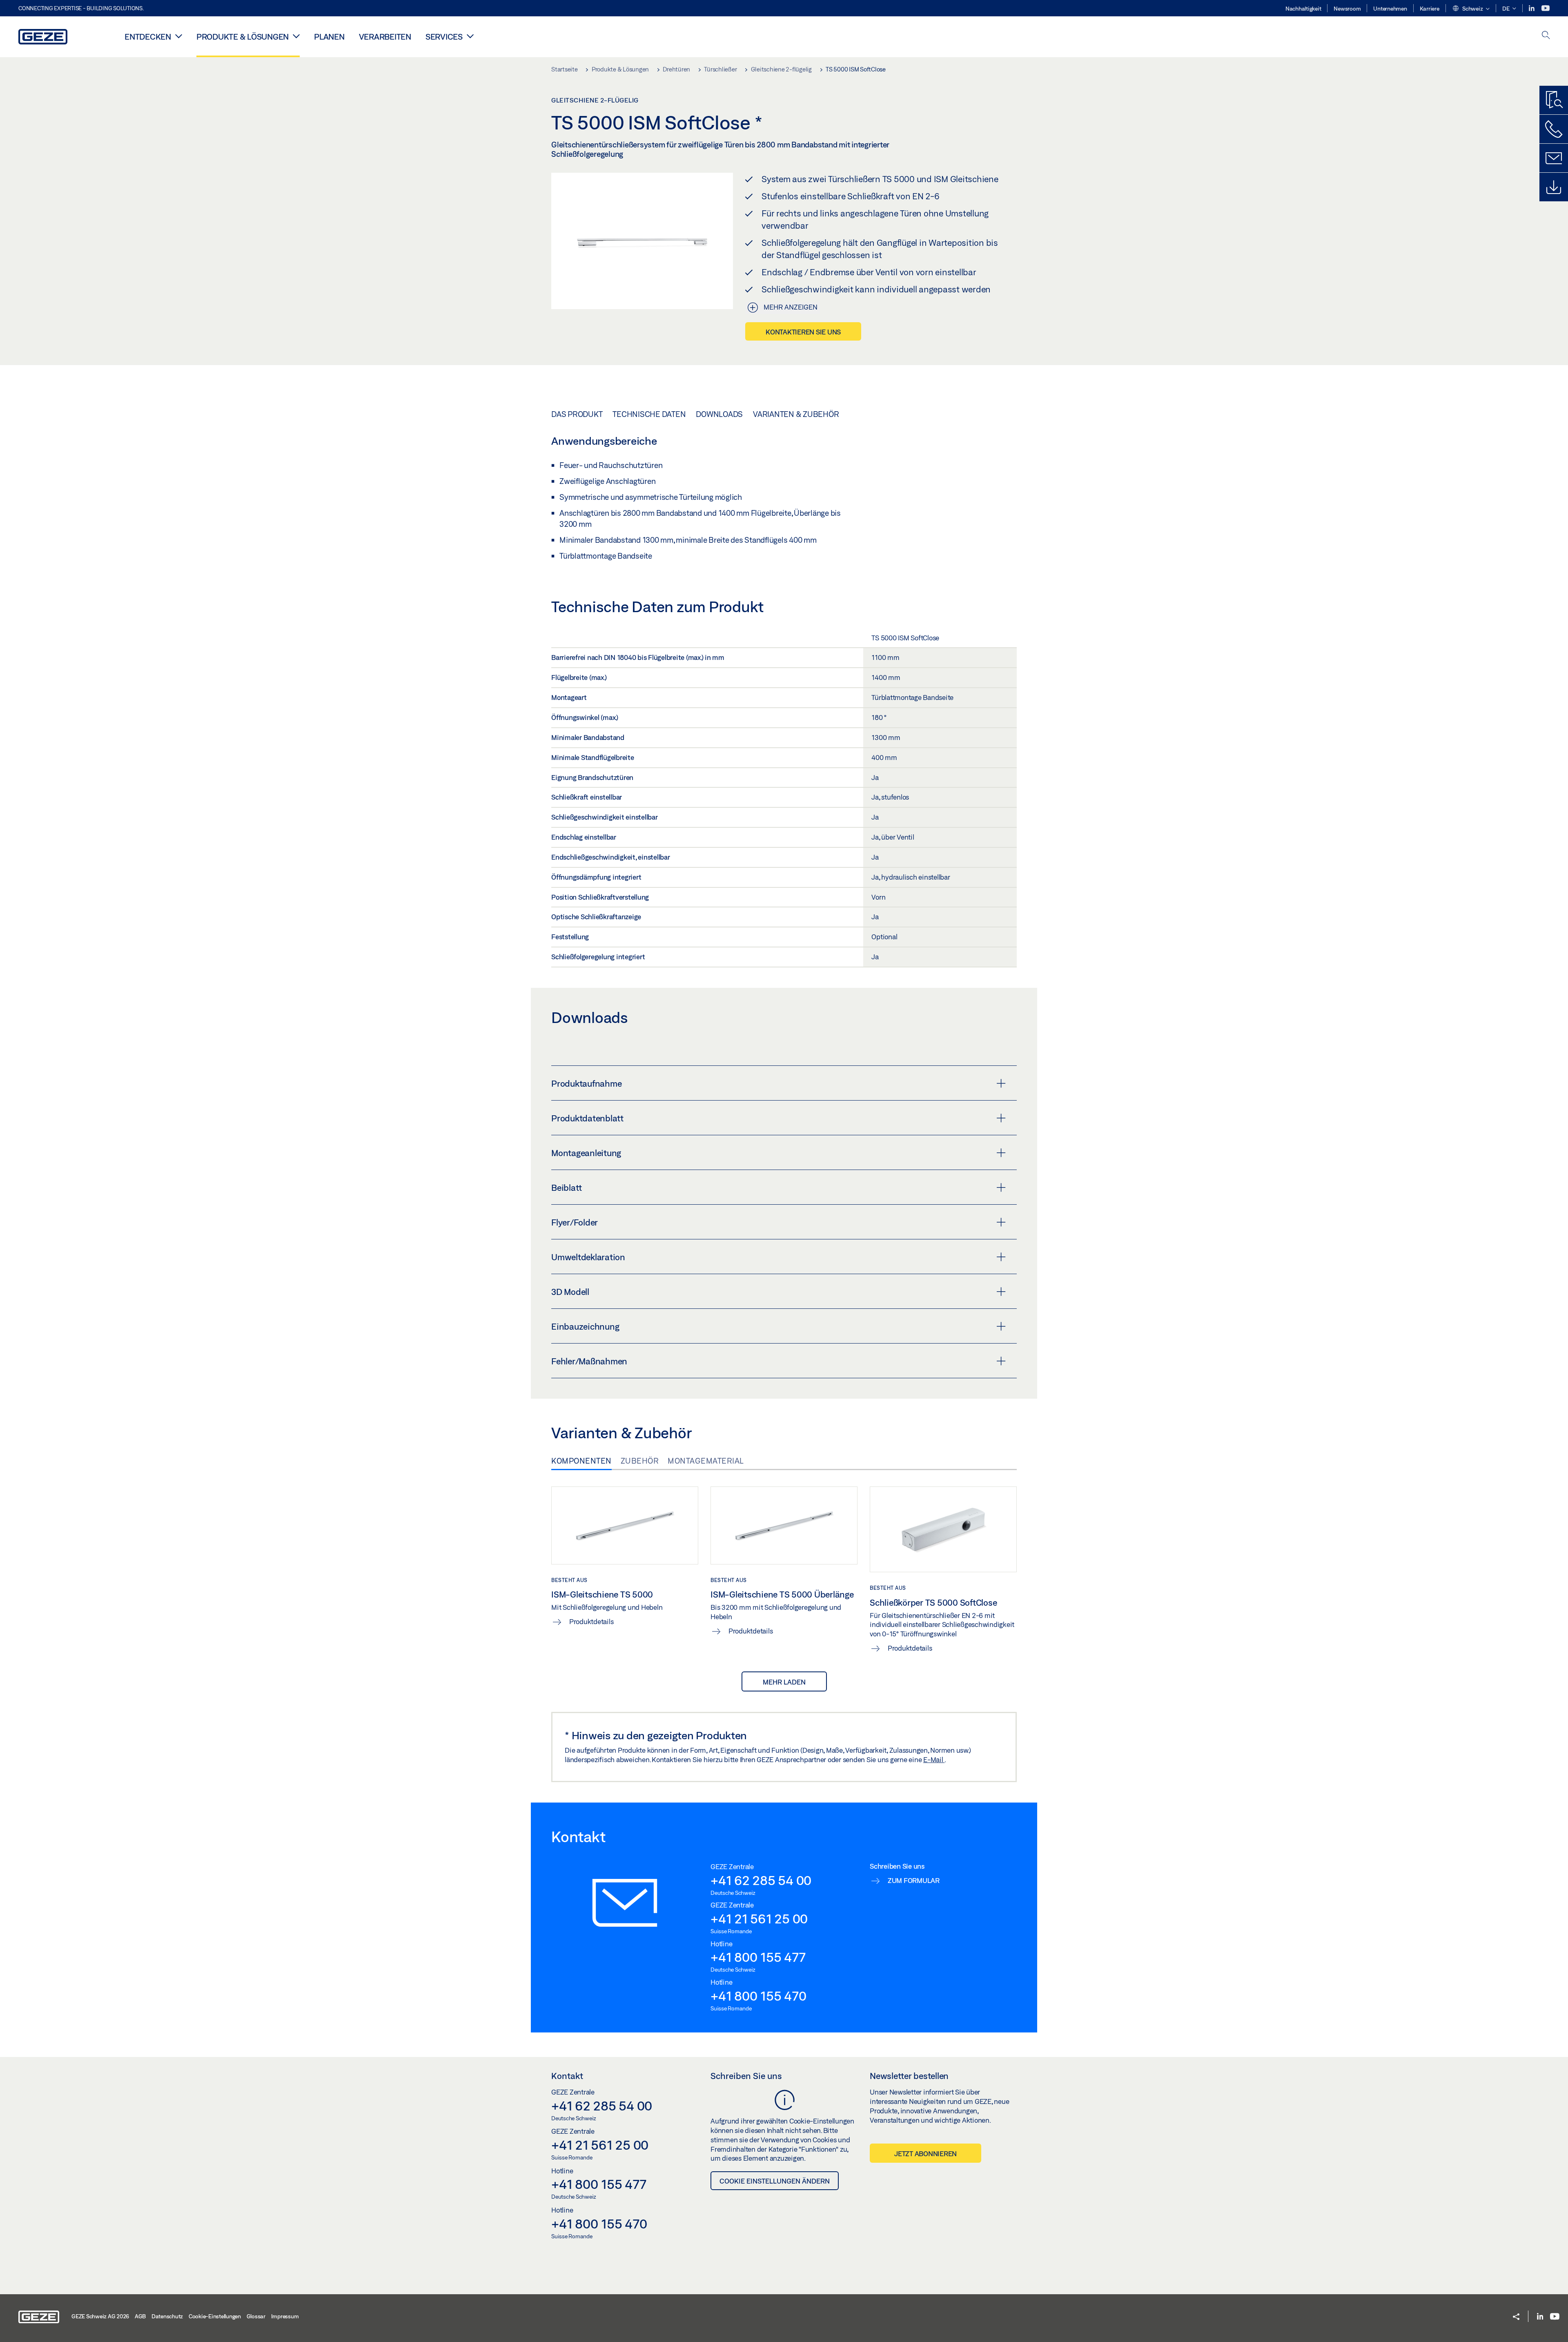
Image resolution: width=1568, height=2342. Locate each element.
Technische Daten (649, 414)
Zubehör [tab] (640, 1461)
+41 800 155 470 (758, 1996)
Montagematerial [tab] (706, 1461)
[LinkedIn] (1532, 8)
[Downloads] (1554, 187)
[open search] (1546, 36)
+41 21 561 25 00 (759, 1919)
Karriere (1430, 9)
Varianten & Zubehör (796, 414)
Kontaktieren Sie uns (803, 332)
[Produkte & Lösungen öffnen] (296, 36)
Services (444, 37)
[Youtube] (1546, 8)
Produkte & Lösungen (243, 37)
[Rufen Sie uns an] (1554, 129)
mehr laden (784, 1682)
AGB (140, 2316)
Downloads (719, 414)
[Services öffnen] (470, 36)
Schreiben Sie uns (746, 2076)
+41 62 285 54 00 (761, 1880)
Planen (329, 37)
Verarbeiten (385, 37)
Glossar (256, 2316)
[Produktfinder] (1554, 100)
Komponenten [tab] (581, 1461)
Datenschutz (167, 2316)
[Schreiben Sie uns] (1554, 158)
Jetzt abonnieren (925, 2154)
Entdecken (148, 37)
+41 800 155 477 (758, 1957)
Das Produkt (577, 414)
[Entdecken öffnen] (179, 36)
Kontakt (567, 2076)
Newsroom (1347, 9)
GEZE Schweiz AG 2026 (100, 2316)
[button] (1471, 9)
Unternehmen (1390, 9)
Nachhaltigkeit (1303, 9)
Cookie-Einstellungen (215, 2316)
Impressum (285, 2316)
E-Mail (934, 1759)
